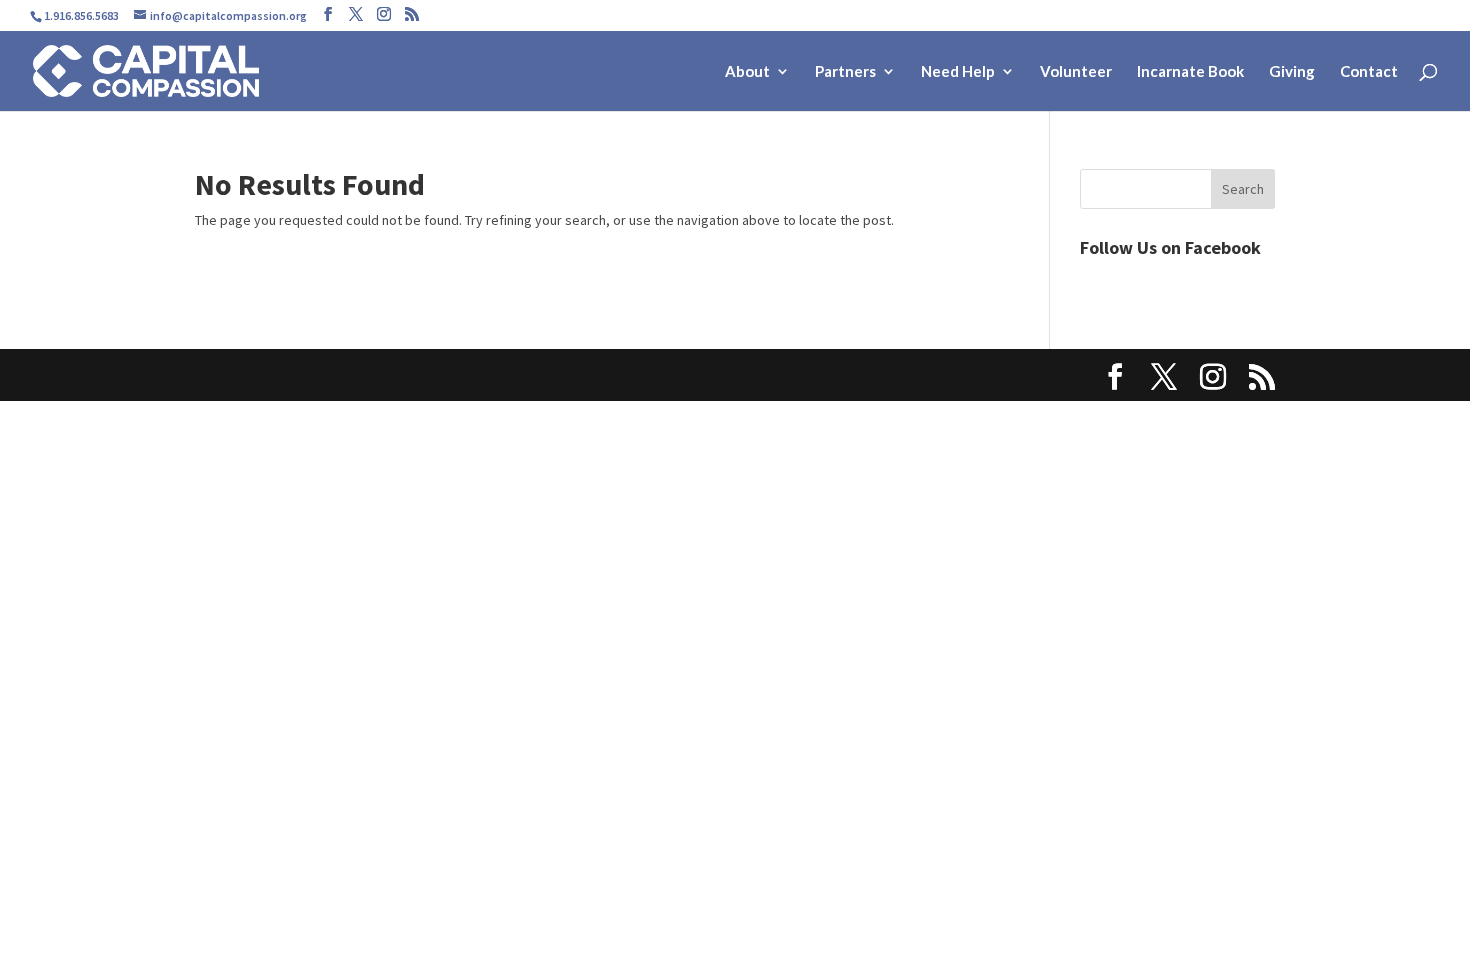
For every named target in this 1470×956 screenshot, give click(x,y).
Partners (845, 72)
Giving (1292, 72)
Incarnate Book (1190, 72)
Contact (1369, 72)
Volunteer (1076, 72)
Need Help (958, 72)
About (747, 72)
